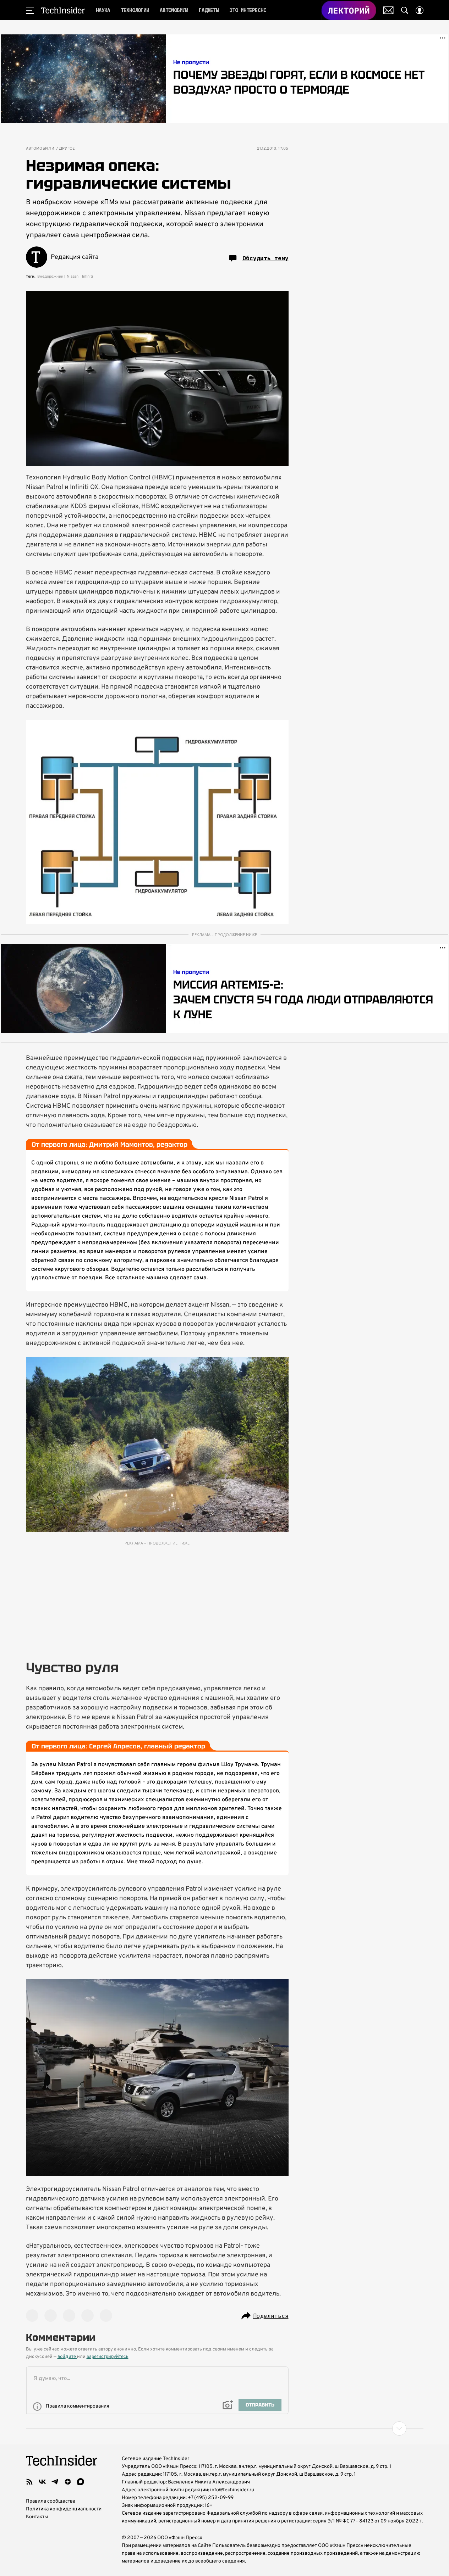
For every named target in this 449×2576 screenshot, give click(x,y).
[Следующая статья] (225, 2428)
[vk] (42, 2482)
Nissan (73, 277)
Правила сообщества (51, 2501)
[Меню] (30, 10)
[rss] (29, 2482)
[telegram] (55, 2482)
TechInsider (63, 10)
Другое (67, 149)
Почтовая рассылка (388, 10)
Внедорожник (50, 277)
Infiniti (87, 277)
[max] (81, 2482)
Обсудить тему (265, 258)
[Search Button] (405, 10)
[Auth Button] (420, 10)
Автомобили (40, 149)
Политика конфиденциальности (64, 2509)
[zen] (68, 2482)
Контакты (37, 2517)
